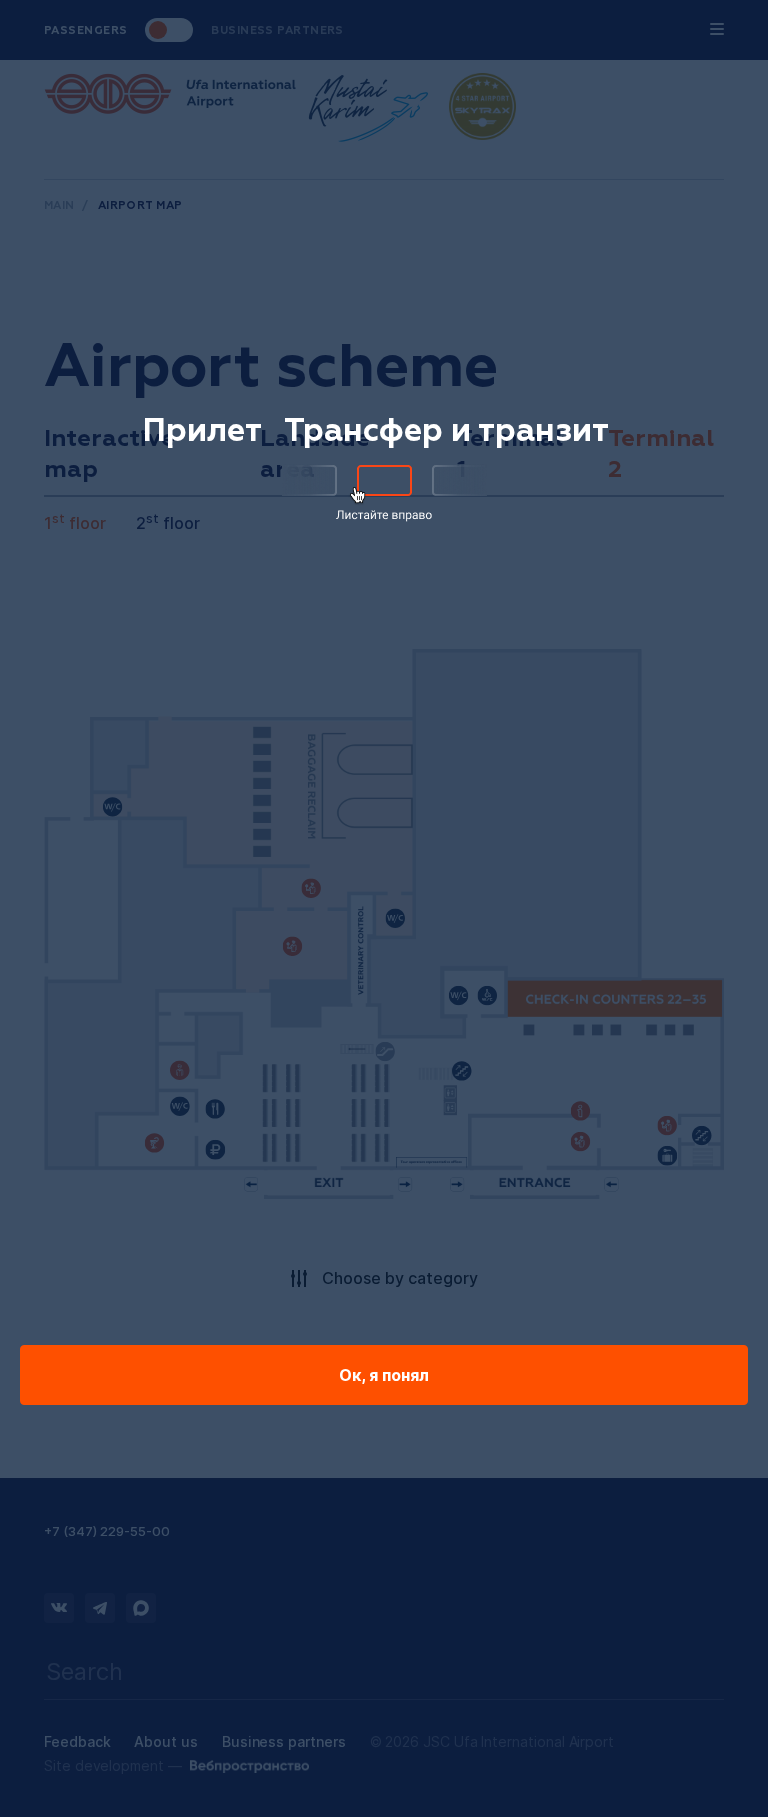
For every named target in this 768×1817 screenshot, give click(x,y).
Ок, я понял (384, 1375)
